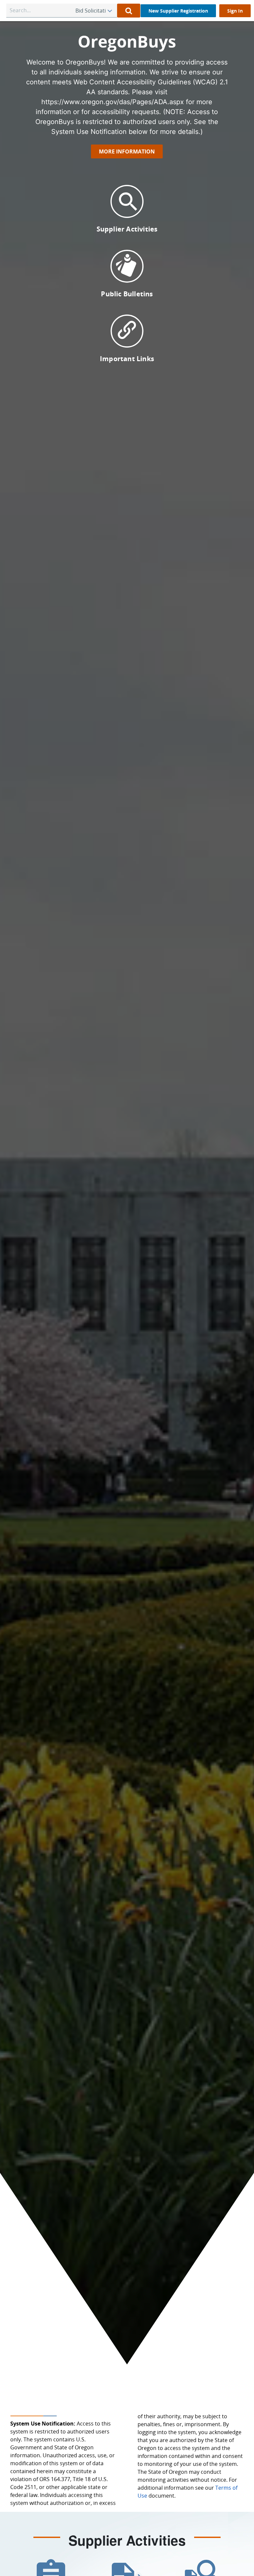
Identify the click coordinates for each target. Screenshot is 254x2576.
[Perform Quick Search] (129, 11)
